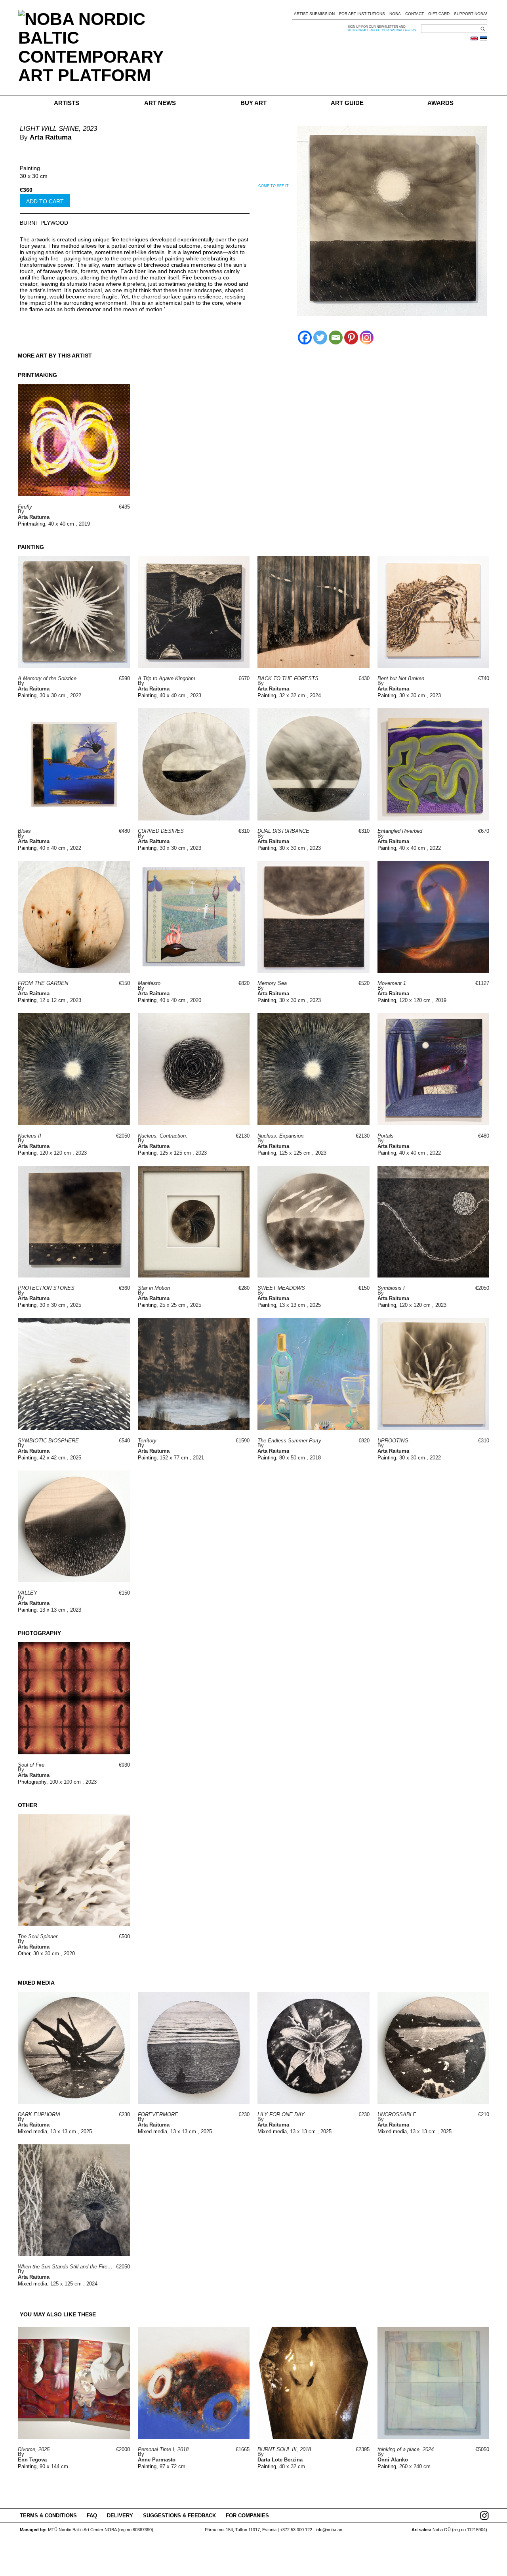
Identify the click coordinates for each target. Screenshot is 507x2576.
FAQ (92, 2516)
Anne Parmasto (157, 2460)
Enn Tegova (32, 2460)
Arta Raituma (51, 137)
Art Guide (347, 103)
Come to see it (274, 186)
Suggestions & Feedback (179, 2516)
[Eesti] (484, 38)
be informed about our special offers (382, 30)
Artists (67, 103)
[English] (474, 38)
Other (24, 1954)
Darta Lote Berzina (280, 2460)
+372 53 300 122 (296, 2530)
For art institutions (362, 14)
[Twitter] (320, 338)
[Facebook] (305, 338)
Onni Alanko (393, 2460)
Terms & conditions (48, 2516)
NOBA (395, 14)
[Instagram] (367, 338)
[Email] (336, 338)
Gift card (439, 14)
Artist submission (314, 14)
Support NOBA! (471, 14)
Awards (440, 103)
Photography (32, 1782)
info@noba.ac (329, 2530)
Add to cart (45, 201)
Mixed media (32, 2131)
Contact (415, 14)
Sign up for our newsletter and (377, 27)
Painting (30, 168)
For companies (247, 2516)
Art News (160, 103)
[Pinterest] (351, 338)
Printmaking (31, 524)
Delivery (120, 2516)
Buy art (253, 103)
